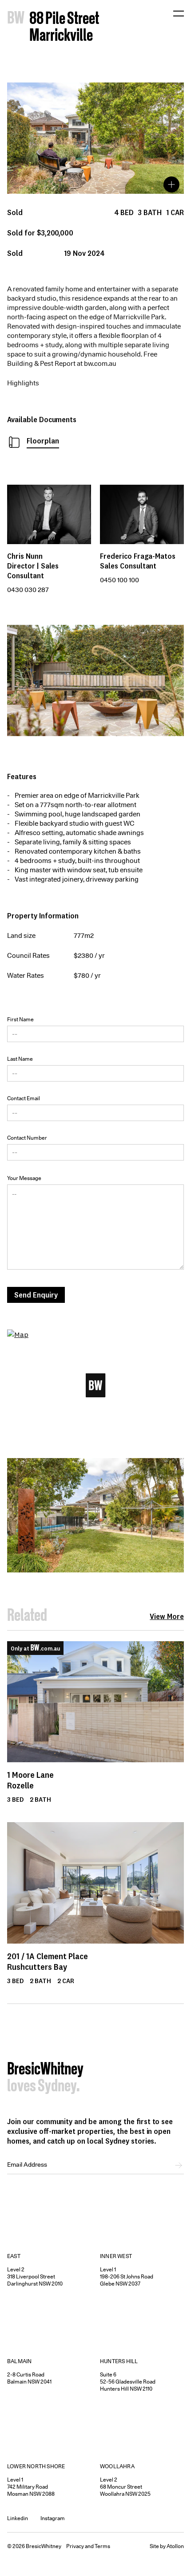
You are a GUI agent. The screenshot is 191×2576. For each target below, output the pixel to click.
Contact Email (24, 1098)
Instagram (53, 2518)
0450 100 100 (119, 580)
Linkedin (18, 2518)
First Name (20, 1019)
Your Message (24, 1178)
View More (167, 1616)
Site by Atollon (167, 2546)
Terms (102, 2546)
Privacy (75, 2546)
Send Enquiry (36, 1295)
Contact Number (27, 1138)
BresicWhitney (45, 2070)
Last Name (20, 1059)
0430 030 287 (28, 590)
